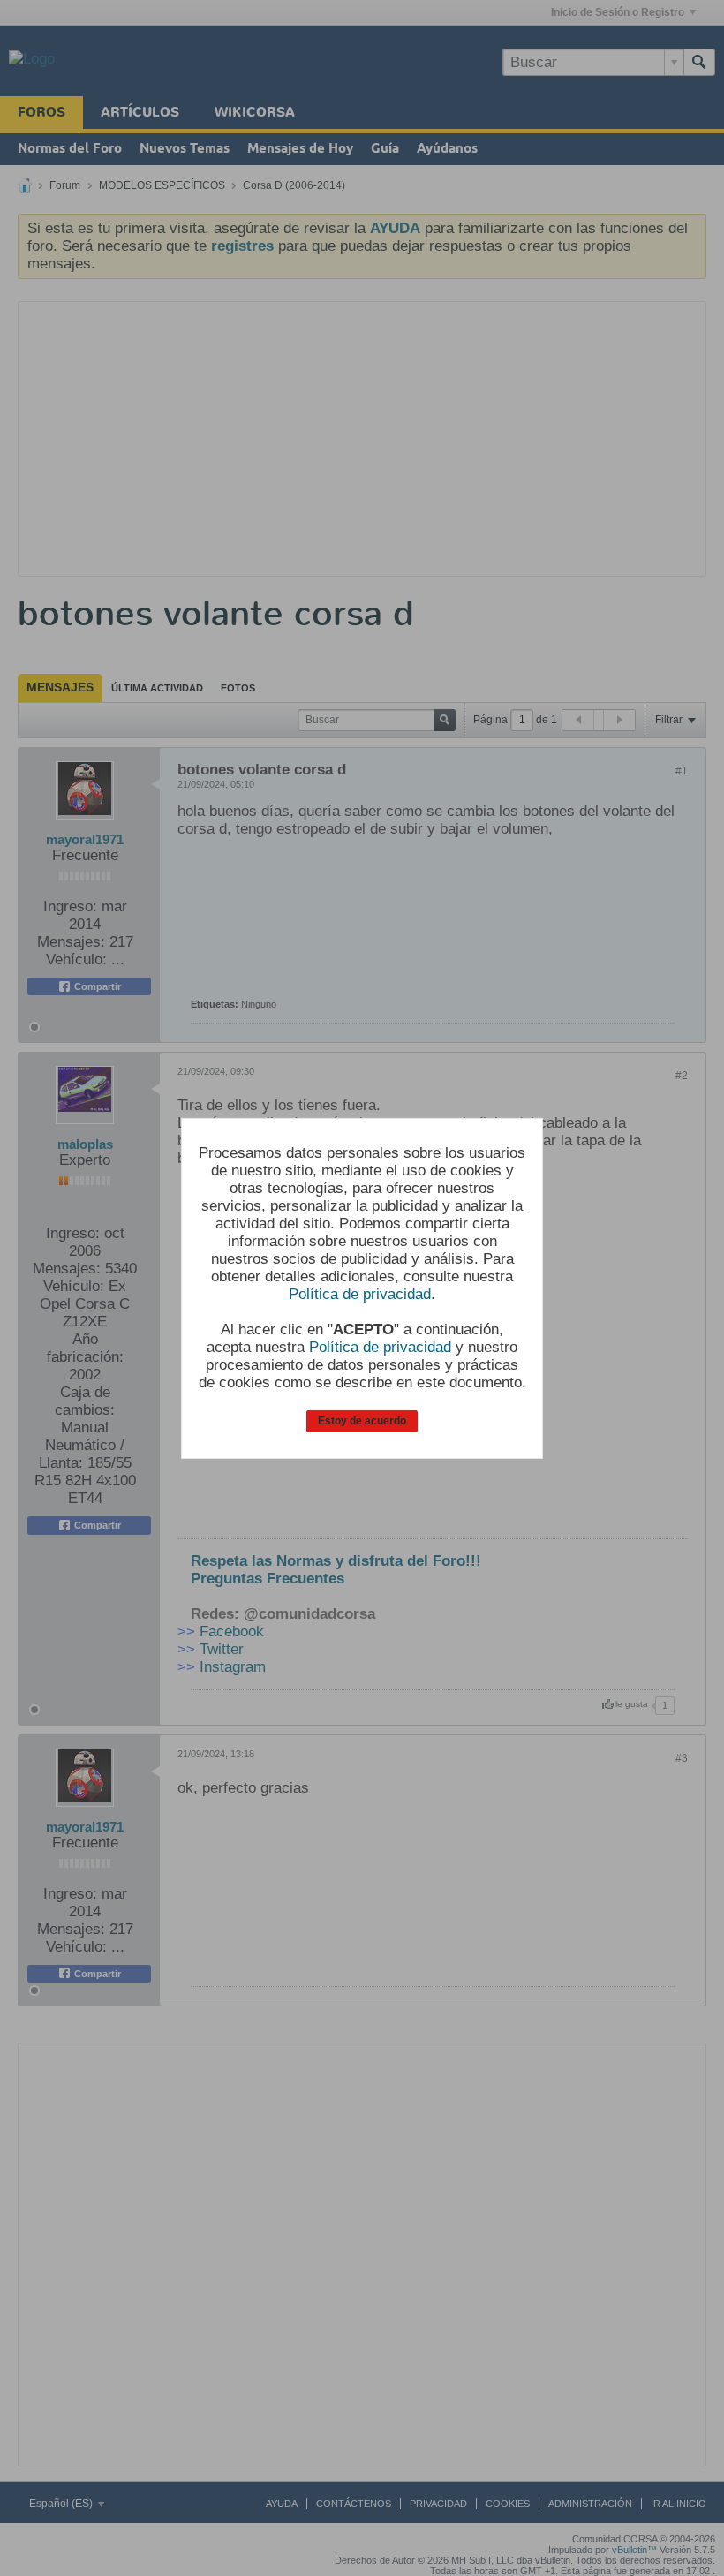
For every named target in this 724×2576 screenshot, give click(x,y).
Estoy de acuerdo (362, 1421)
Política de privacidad (360, 1294)
